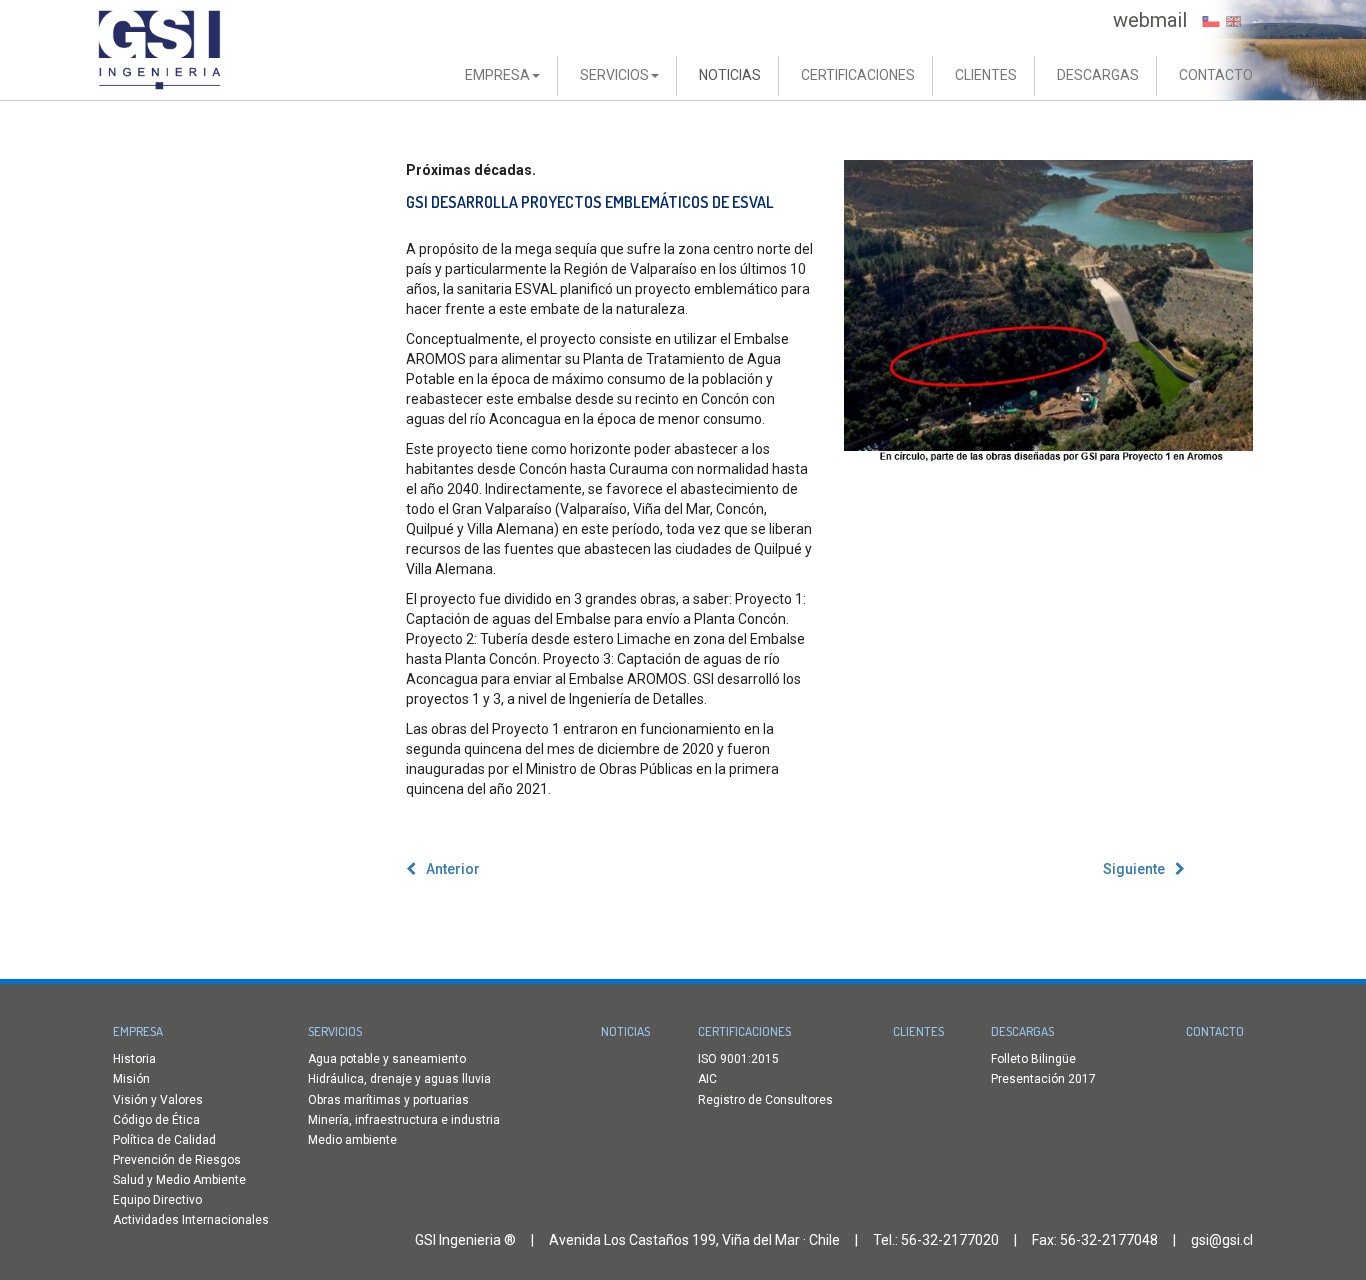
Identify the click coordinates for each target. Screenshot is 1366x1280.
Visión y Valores (158, 1100)
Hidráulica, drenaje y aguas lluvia (399, 1079)
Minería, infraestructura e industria (404, 1120)
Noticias (730, 75)
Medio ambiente (352, 1140)
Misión (131, 1079)
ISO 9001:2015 (738, 1059)
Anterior (453, 869)
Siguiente (1134, 869)
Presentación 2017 (1043, 1079)
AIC (707, 1079)
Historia (134, 1059)
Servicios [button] (614, 75)
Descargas (1098, 75)
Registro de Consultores (765, 1100)
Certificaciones (858, 75)
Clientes (986, 75)
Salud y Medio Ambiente (179, 1180)
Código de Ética (156, 1120)
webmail (1150, 20)
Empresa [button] (497, 75)
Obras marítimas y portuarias (388, 1100)
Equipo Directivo (157, 1200)
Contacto (1216, 75)
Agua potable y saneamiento (387, 1059)
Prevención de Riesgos (177, 1160)
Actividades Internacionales (191, 1220)
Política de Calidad (164, 1140)
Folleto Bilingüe (1033, 1059)
